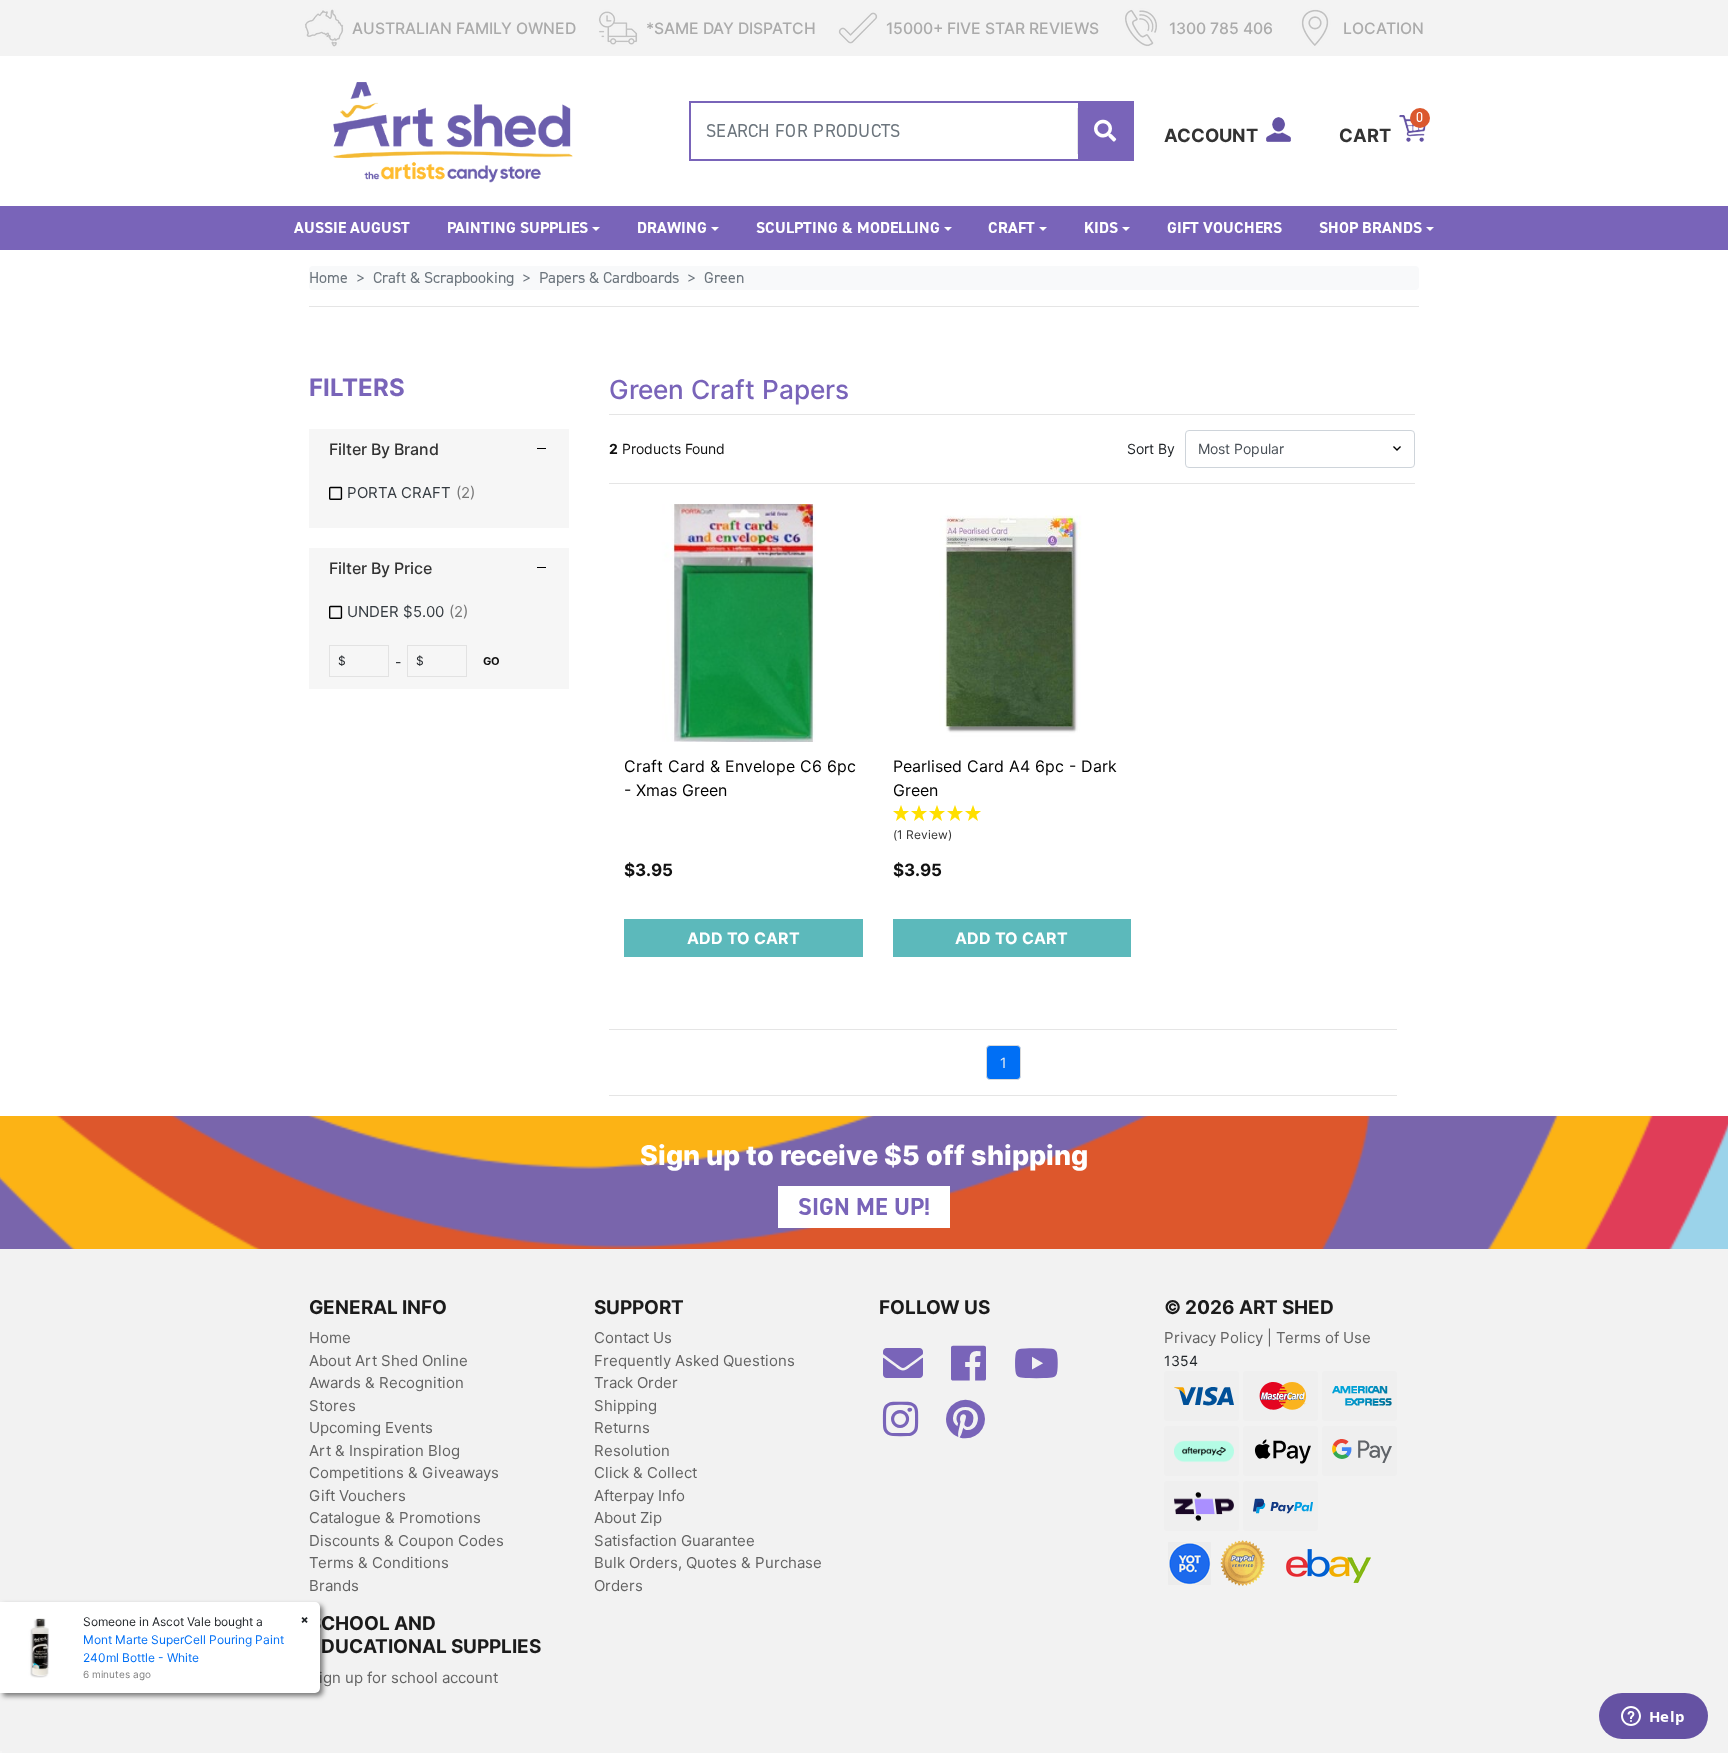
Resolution (632, 1450)
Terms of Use (1323, 1337)
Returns (622, 1427)
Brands (334, 1585)
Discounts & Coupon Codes (406, 1540)
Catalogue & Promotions (395, 1517)
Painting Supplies (517, 227)
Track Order (636, 1382)
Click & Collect (645, 1472)
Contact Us (633, 1337)
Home (330, 1337)
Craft (1011, 227)
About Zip (628, 1517)
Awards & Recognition (386, 1382)
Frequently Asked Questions (694, 1360)
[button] (1300, 449)
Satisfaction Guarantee (674, 1540)
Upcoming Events (371, 1427)
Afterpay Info (639, 1495)
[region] (439, 526)
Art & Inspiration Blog (384, 1450)
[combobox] (911, 131)
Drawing (672, 227)
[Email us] (913, 1371)
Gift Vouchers (1224, 227)
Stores (332, 1405)
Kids (1101, 227)
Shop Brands (1370, 227)
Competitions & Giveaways (404, 1472)
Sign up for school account (403, 1677)
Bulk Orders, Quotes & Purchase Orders (708, 1574)
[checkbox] (439, 493)
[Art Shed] (452, 129)
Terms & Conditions (379, 1562)
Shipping (625, 1405)
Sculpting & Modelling (848, 227)
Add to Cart (743, 938)
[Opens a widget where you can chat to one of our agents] (1653, 1718)
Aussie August (352, 227)
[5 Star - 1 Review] (1012, 814)
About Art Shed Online (388, 1360)
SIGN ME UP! (864, 1207)
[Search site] (1105, 131)
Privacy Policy (1215, 1337)
